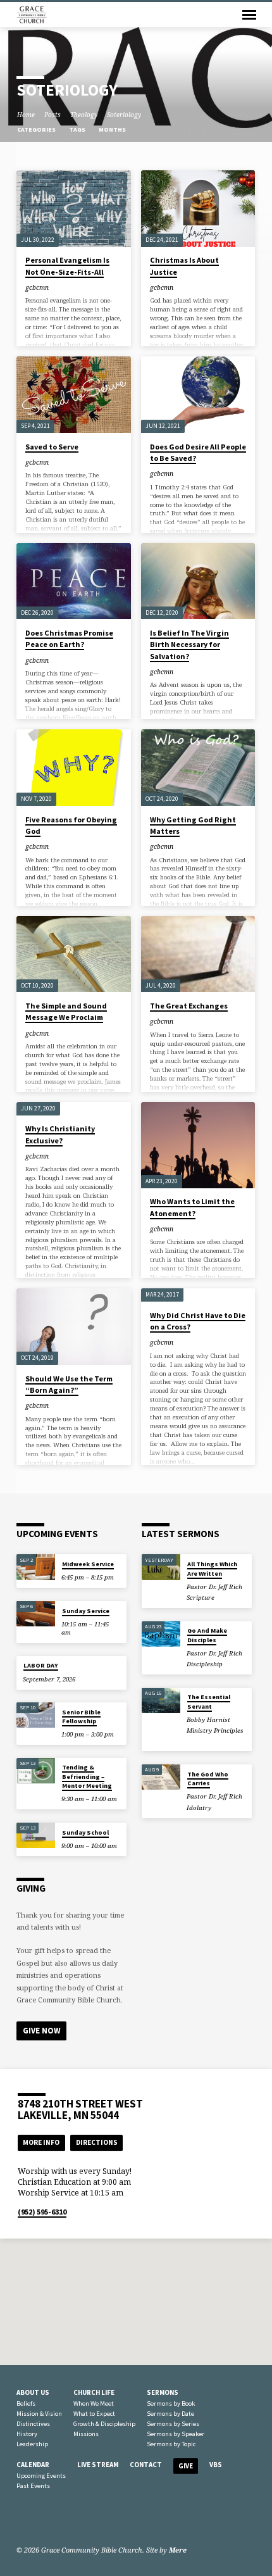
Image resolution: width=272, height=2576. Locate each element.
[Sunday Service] (36, 1614)
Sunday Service (86, 1611)
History (27, 2434)
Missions (86, 2434)
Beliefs (26, 2403)
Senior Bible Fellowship (81, 1717)
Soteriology (124, 115)
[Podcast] (65, 2520)
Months (113, 129)
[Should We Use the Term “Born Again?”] (74, 1327)
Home (26, 115)
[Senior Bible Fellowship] (36, 1715)
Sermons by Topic (171, 2444)
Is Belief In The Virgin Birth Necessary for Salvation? (189, 644)
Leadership (32, 2444)
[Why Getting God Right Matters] (198, 768)
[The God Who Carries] (161, 1777)
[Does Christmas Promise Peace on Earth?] (74, 581)
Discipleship (205, 1664)
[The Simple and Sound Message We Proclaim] (74, 954)
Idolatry (199, 1808)
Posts (53, 115)
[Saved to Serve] (74, 395)
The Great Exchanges (189, 1006)
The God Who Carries (208, 1779)
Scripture (201, 1598)
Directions (97, 2142)
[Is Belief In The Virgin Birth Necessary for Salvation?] (198, 581)
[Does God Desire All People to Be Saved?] (198, 395)
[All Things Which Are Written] (161, 1567)
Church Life (94, 2392)
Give (186, 2466)
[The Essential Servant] (161, 1701)
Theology (84, 115)
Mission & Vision (39, 2414)
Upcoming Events (41, 2476)
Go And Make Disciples (207, 1635)
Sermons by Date (170, 2414)
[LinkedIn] (37, 2520)
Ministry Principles (215, 1731)
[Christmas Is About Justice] (198, 209)
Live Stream (98, 2465)
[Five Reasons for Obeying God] (74, 768)
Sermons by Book (171, 2403)
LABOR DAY (41, 1665)
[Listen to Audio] (224, 1597)
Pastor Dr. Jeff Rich (214, 1587)
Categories (37, 129)
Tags (78, 129)
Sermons (163, 2392)
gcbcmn (37, 287)
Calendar (33, 2465)
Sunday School (85, 1832)
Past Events (33, 2486)
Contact (146, 2465)
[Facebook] (22, 2520)
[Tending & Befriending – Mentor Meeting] (36, 1771)
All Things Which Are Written (212, 1568)
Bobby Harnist (208, 1720)
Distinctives (33, 2424)
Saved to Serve (52, 447)
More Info (41, 2142)
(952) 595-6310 (42, 2212)
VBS (216, 2465)
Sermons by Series (173, 2424)
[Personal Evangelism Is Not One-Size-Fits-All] (74, 209)
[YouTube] (53, 2520)
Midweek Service (88, 1564)
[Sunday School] (36, 1836)
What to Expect (94, 2414)
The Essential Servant (209, 1701)
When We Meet (94, 2403)
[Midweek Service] (36, 1567)
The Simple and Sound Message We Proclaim (66, 1011)
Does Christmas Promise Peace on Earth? (69, 638)
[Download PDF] (231, 1597)
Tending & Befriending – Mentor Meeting (87, 1776)
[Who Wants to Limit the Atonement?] (198, 1145)
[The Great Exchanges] (198, 954)
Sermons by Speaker (176, 2434)
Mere (178, 2550)
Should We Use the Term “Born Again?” (69, 1384)
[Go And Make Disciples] (161, 1634)
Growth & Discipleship (104, 2424)
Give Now (42, 2031)
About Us (33, 2392)
